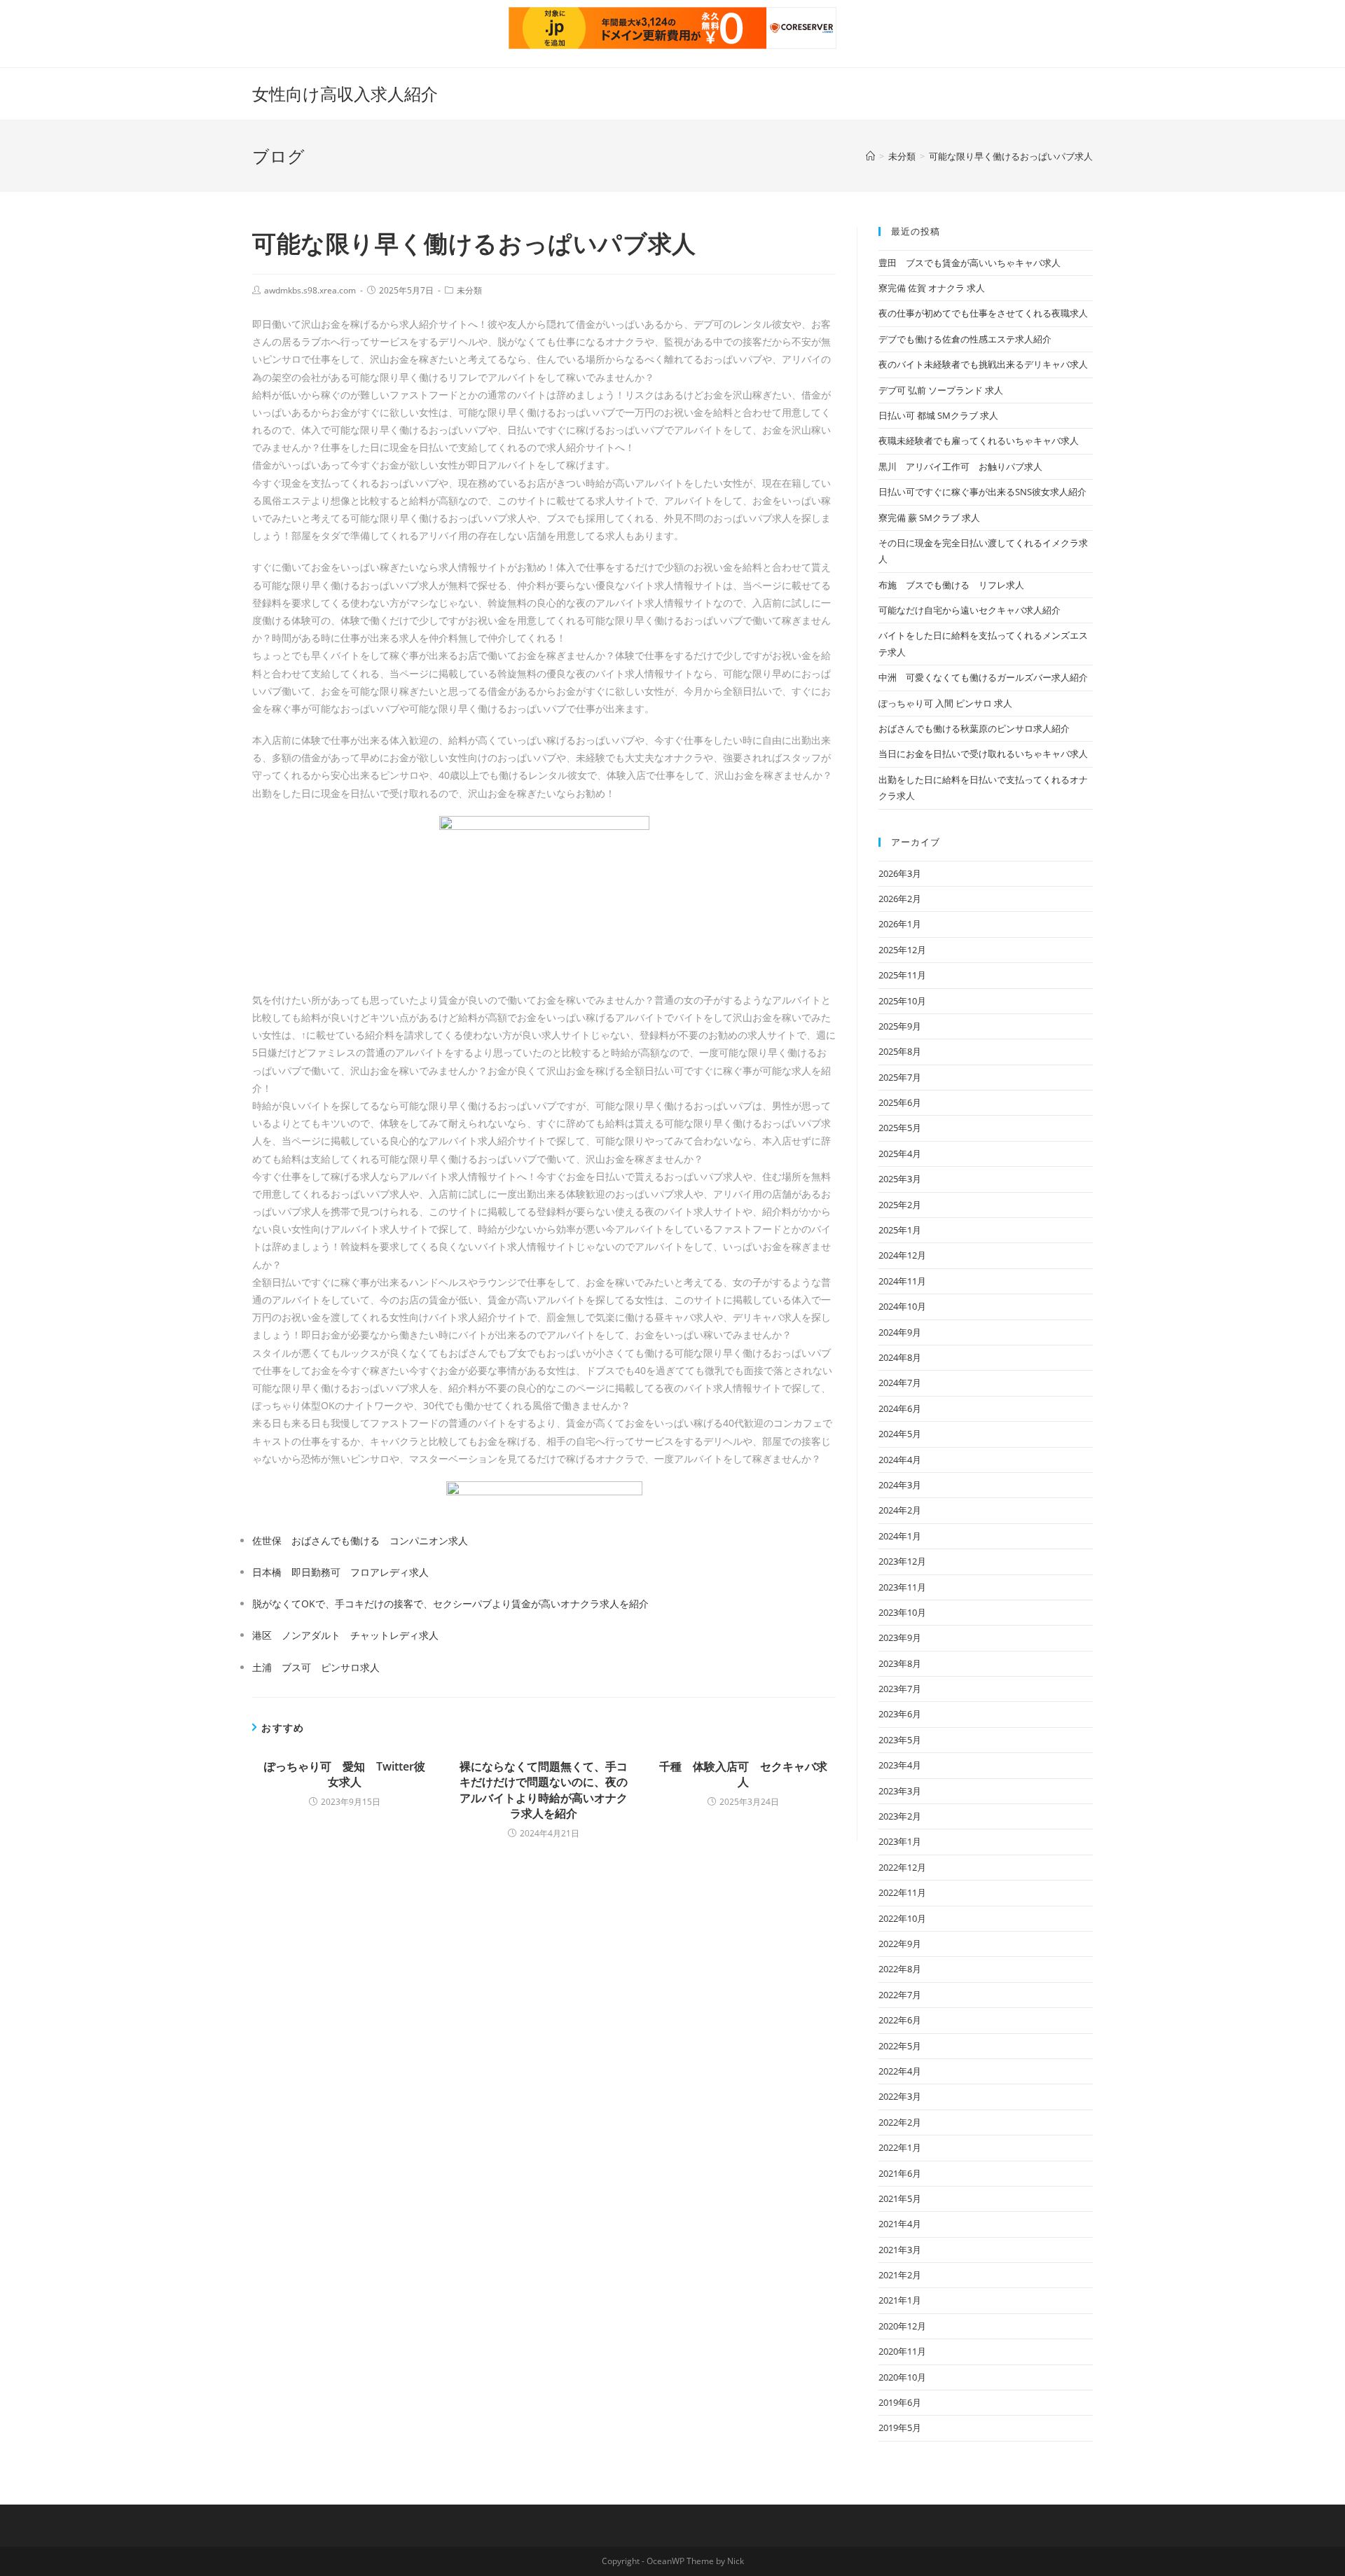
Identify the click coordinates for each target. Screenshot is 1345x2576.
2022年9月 (900, 1944)
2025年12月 (902, 950)
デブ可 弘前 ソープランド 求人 (941, 390)
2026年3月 (900, 873)
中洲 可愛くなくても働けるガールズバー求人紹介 (983, 677)
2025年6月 (900, 1102)
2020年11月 (902, 2351)
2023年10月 (902, 1612)
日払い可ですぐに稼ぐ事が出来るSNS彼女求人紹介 (982, 492)
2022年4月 (900, 2071)
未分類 (469, 290)
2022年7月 (900, 1995)
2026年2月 (900, 899)
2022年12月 (902, 1867)
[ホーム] (870, 156)
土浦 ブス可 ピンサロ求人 (316, 1667)
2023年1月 (900, 1841)
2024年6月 (900, 1408)
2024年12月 (902, 1255)
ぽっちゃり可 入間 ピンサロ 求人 (945, 703)
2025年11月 (902, 975)
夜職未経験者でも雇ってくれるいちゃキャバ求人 (979, 441)
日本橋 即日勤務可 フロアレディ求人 (340, 1572)
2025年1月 (900, 1230)
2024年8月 (900, 1357)
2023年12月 (902, 1561)
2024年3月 (900, 1485)
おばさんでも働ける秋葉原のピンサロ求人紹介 (974, 728)
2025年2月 (900, 1205)
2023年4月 (900, 1765)
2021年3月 (900, 2250)
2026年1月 (900, 924)
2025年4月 (900, 1154)
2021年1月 (900, 2300)
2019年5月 (900, 2428)
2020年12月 (902, 2326)
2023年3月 (900, 1791)
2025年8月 (900, 1051)
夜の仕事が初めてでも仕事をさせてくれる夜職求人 (983, 313)
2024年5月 (900, 1434)
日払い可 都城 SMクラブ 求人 (938, 415)
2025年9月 (900, 1026)
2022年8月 (900, 1969)
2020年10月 (902, 2377)
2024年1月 (900, 1536)
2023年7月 (900, 1689)
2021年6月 (900, 2173)
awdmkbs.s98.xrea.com (310, 290)
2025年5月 (900, 1128)
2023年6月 (900, 1714)
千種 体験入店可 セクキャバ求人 (743, 1774)
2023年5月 (900, 1740)
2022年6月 (900, 2020)
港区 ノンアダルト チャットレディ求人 (345, 1635)
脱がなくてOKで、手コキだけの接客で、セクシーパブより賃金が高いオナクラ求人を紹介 (450, 1604)
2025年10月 (902, 1001)
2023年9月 (900, 1637)
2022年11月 (902, 1892)
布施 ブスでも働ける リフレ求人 (951, 585)
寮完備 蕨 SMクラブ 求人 (929, 518)
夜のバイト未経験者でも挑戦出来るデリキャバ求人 (983, 364)
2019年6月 (900, 2402)
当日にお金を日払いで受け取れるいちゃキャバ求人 (983, 754)
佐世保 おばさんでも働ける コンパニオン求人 (360, 1540)
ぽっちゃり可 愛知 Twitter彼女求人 (345, 1774)
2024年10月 (902, 1306)
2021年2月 (900, 2275)
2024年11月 (902, 1281)
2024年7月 (900, 1383)
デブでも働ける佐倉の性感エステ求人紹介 (965, 339)
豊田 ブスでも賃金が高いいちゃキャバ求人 (970, 263)
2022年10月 (902, 1918)
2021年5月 (900, 2198)
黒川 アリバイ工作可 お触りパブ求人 (960, 466)
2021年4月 (900, 2224)
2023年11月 (902, 1587)
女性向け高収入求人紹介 (345, 94)
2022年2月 (900, 2122)
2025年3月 (900, 1179)
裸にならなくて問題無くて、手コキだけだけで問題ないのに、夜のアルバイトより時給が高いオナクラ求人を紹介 (544, 1790)
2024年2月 (900, 1510)
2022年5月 (900, 2046)
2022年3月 (900, 2096)
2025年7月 (900, 1077)
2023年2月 (900, 1816)
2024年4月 (900, 1460)
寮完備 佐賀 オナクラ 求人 (932, 288)
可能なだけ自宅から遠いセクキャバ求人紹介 (970, 610)
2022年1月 (900, 2147)
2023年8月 (900, 1663)
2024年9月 (900, 1332)
